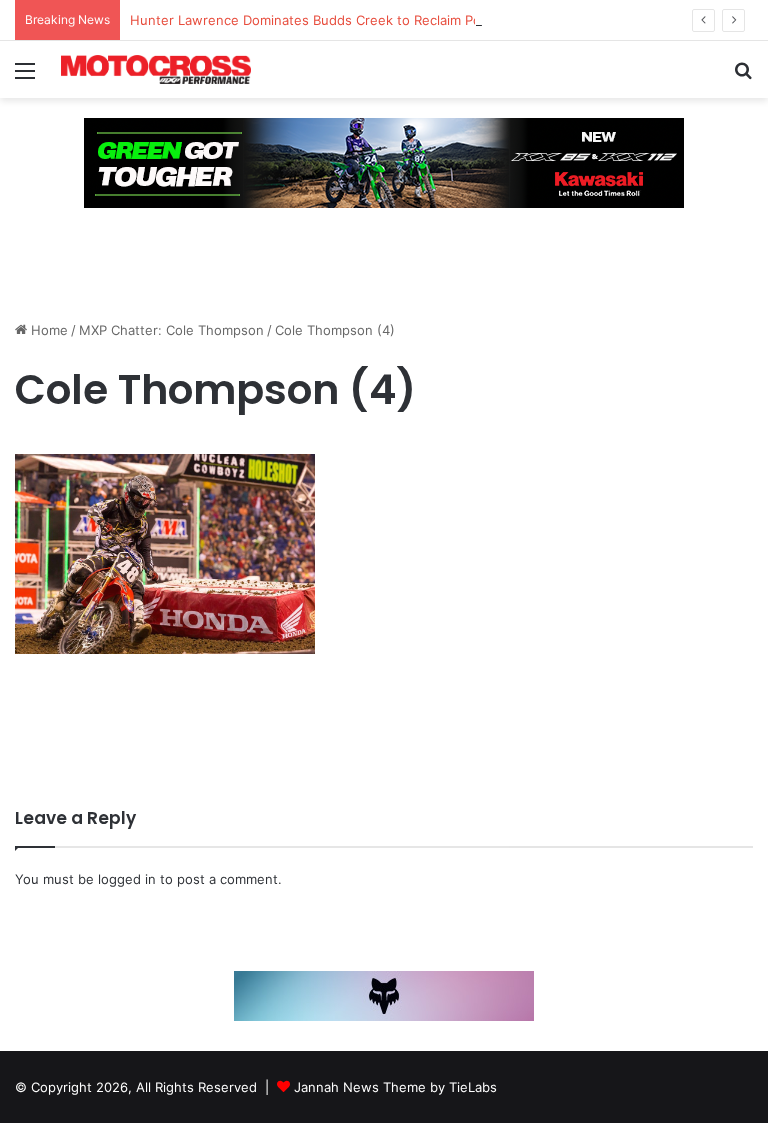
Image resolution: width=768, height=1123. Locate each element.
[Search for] (743, 77)
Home (47, 330)
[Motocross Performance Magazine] (156, 69)
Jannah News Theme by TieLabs (395, 1087)
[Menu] (25, 77)
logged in (127, 879)
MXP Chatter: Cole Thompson (171, 330)
